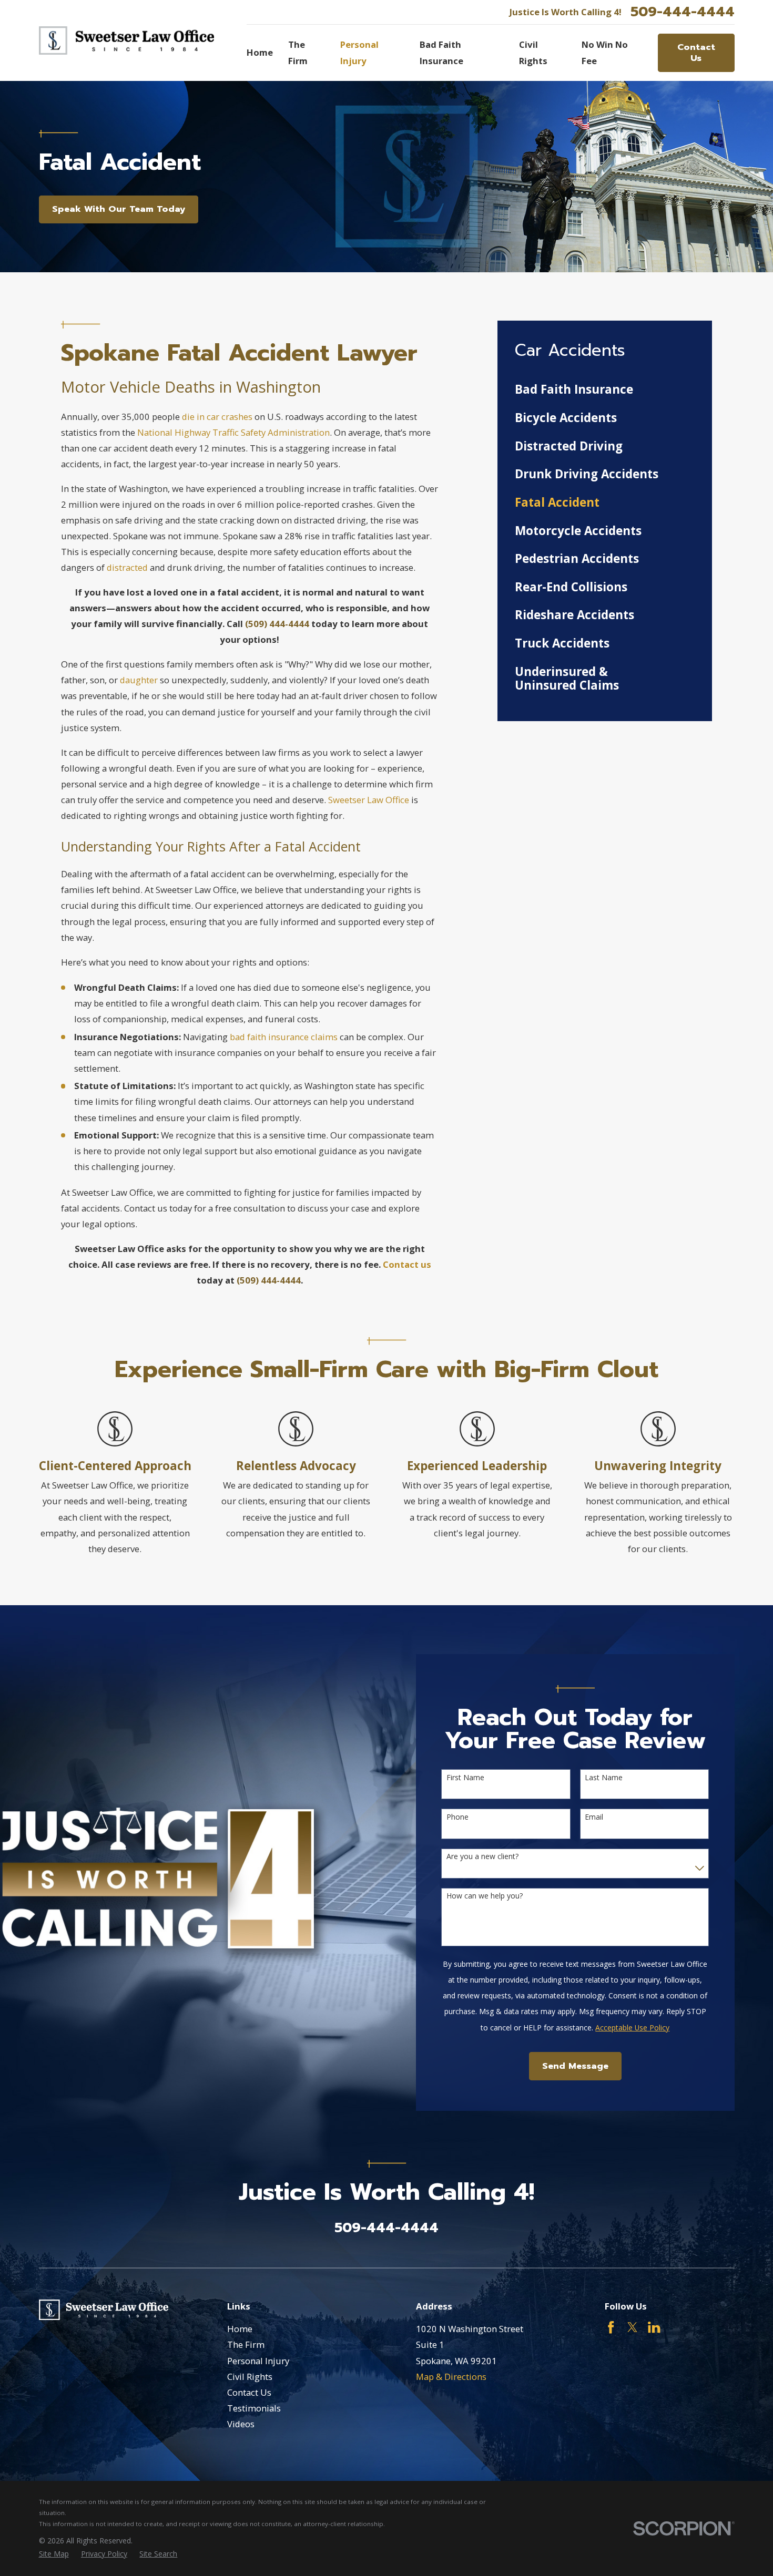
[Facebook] (611, 2327)
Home (240, 2329)
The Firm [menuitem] (298, 52)
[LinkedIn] (654, 2327)
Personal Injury (258, 2361)
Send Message (575, 2066)
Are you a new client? (482, 1857)
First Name (465, 1778)
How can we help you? (485, 1896)
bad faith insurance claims (284, 1037)
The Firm (246, 2344)
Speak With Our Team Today (119, 209)
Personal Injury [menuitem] (359, 52)
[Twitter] (632, 2327)
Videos (241, 2424)
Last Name (604, 1778)
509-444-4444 (683, 12)
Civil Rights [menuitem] (533, 52)
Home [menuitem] (260, 52)
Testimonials (254, 2408)
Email (594, 1817)
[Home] (127, 41)
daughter (139, 680)
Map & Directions (451, 2377)
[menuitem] (604, 390)
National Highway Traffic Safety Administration (233, 432)
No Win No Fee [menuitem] (605, 52)
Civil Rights (250, 2377)
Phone (457, 1817)
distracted (127, 567)
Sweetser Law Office (369, 800)
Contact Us (696, 52)
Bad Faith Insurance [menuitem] (441, 52)
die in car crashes (217, 417)
